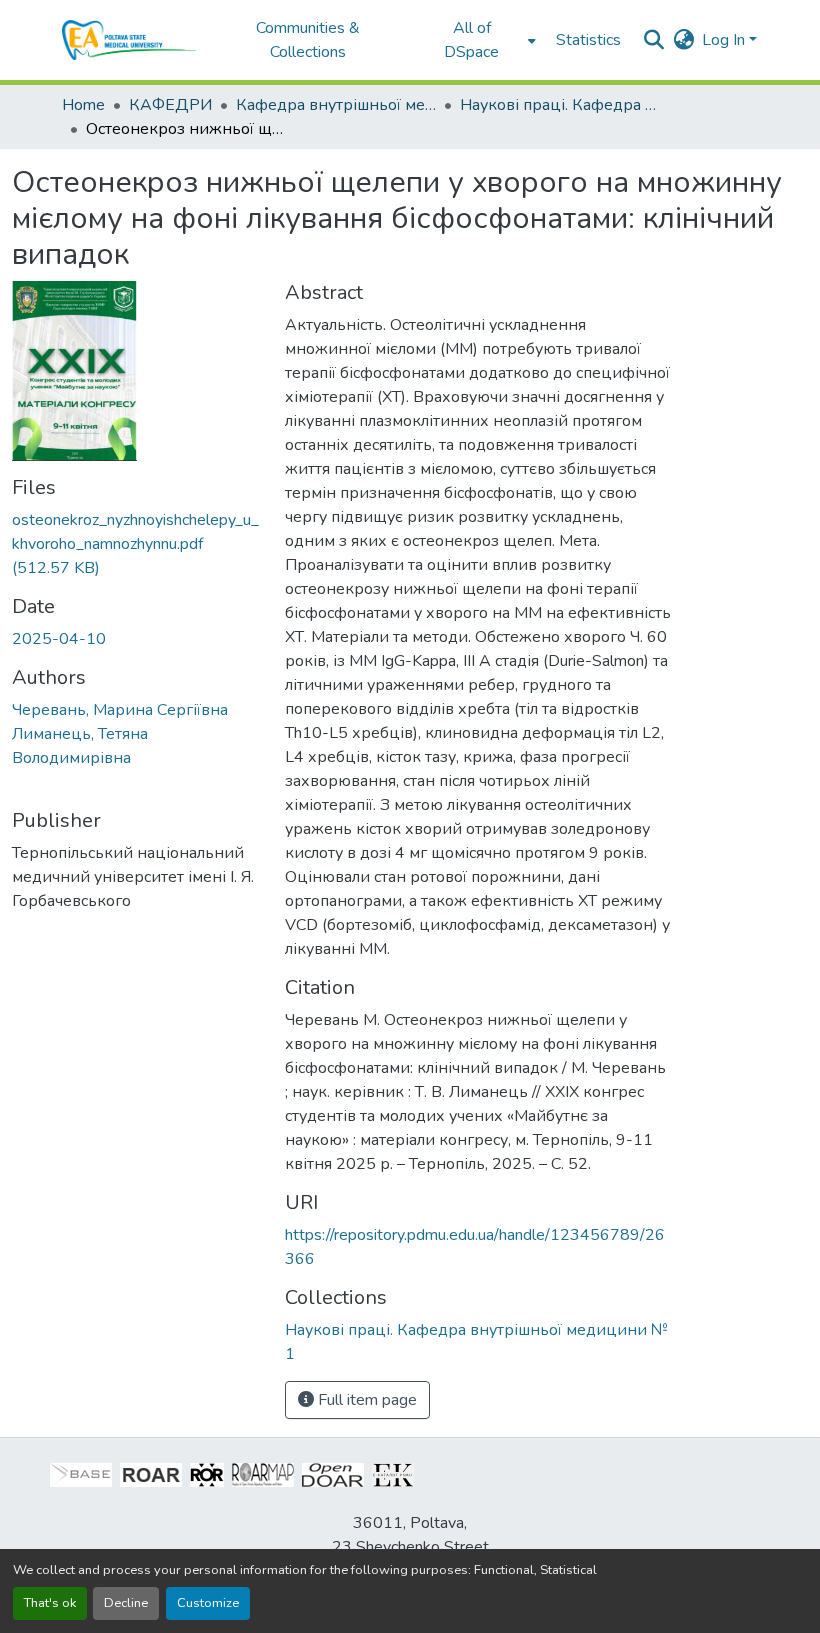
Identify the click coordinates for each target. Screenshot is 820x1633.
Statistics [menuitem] (588, 40)
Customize (208, 1603)
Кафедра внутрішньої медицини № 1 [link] (336, 105)
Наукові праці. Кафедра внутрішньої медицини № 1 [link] (560, 105)
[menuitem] (478, 40)
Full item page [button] (365, 1400)
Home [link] (83, 105)
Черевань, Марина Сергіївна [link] (120, 710)
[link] (136, 544)
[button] (129, 40)
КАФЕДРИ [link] (170, 105)
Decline (126, 1603)
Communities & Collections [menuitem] (308, 40)
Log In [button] (725, 40)
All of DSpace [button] (471, 40)
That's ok (50, 1603)
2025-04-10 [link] (59, 639)
